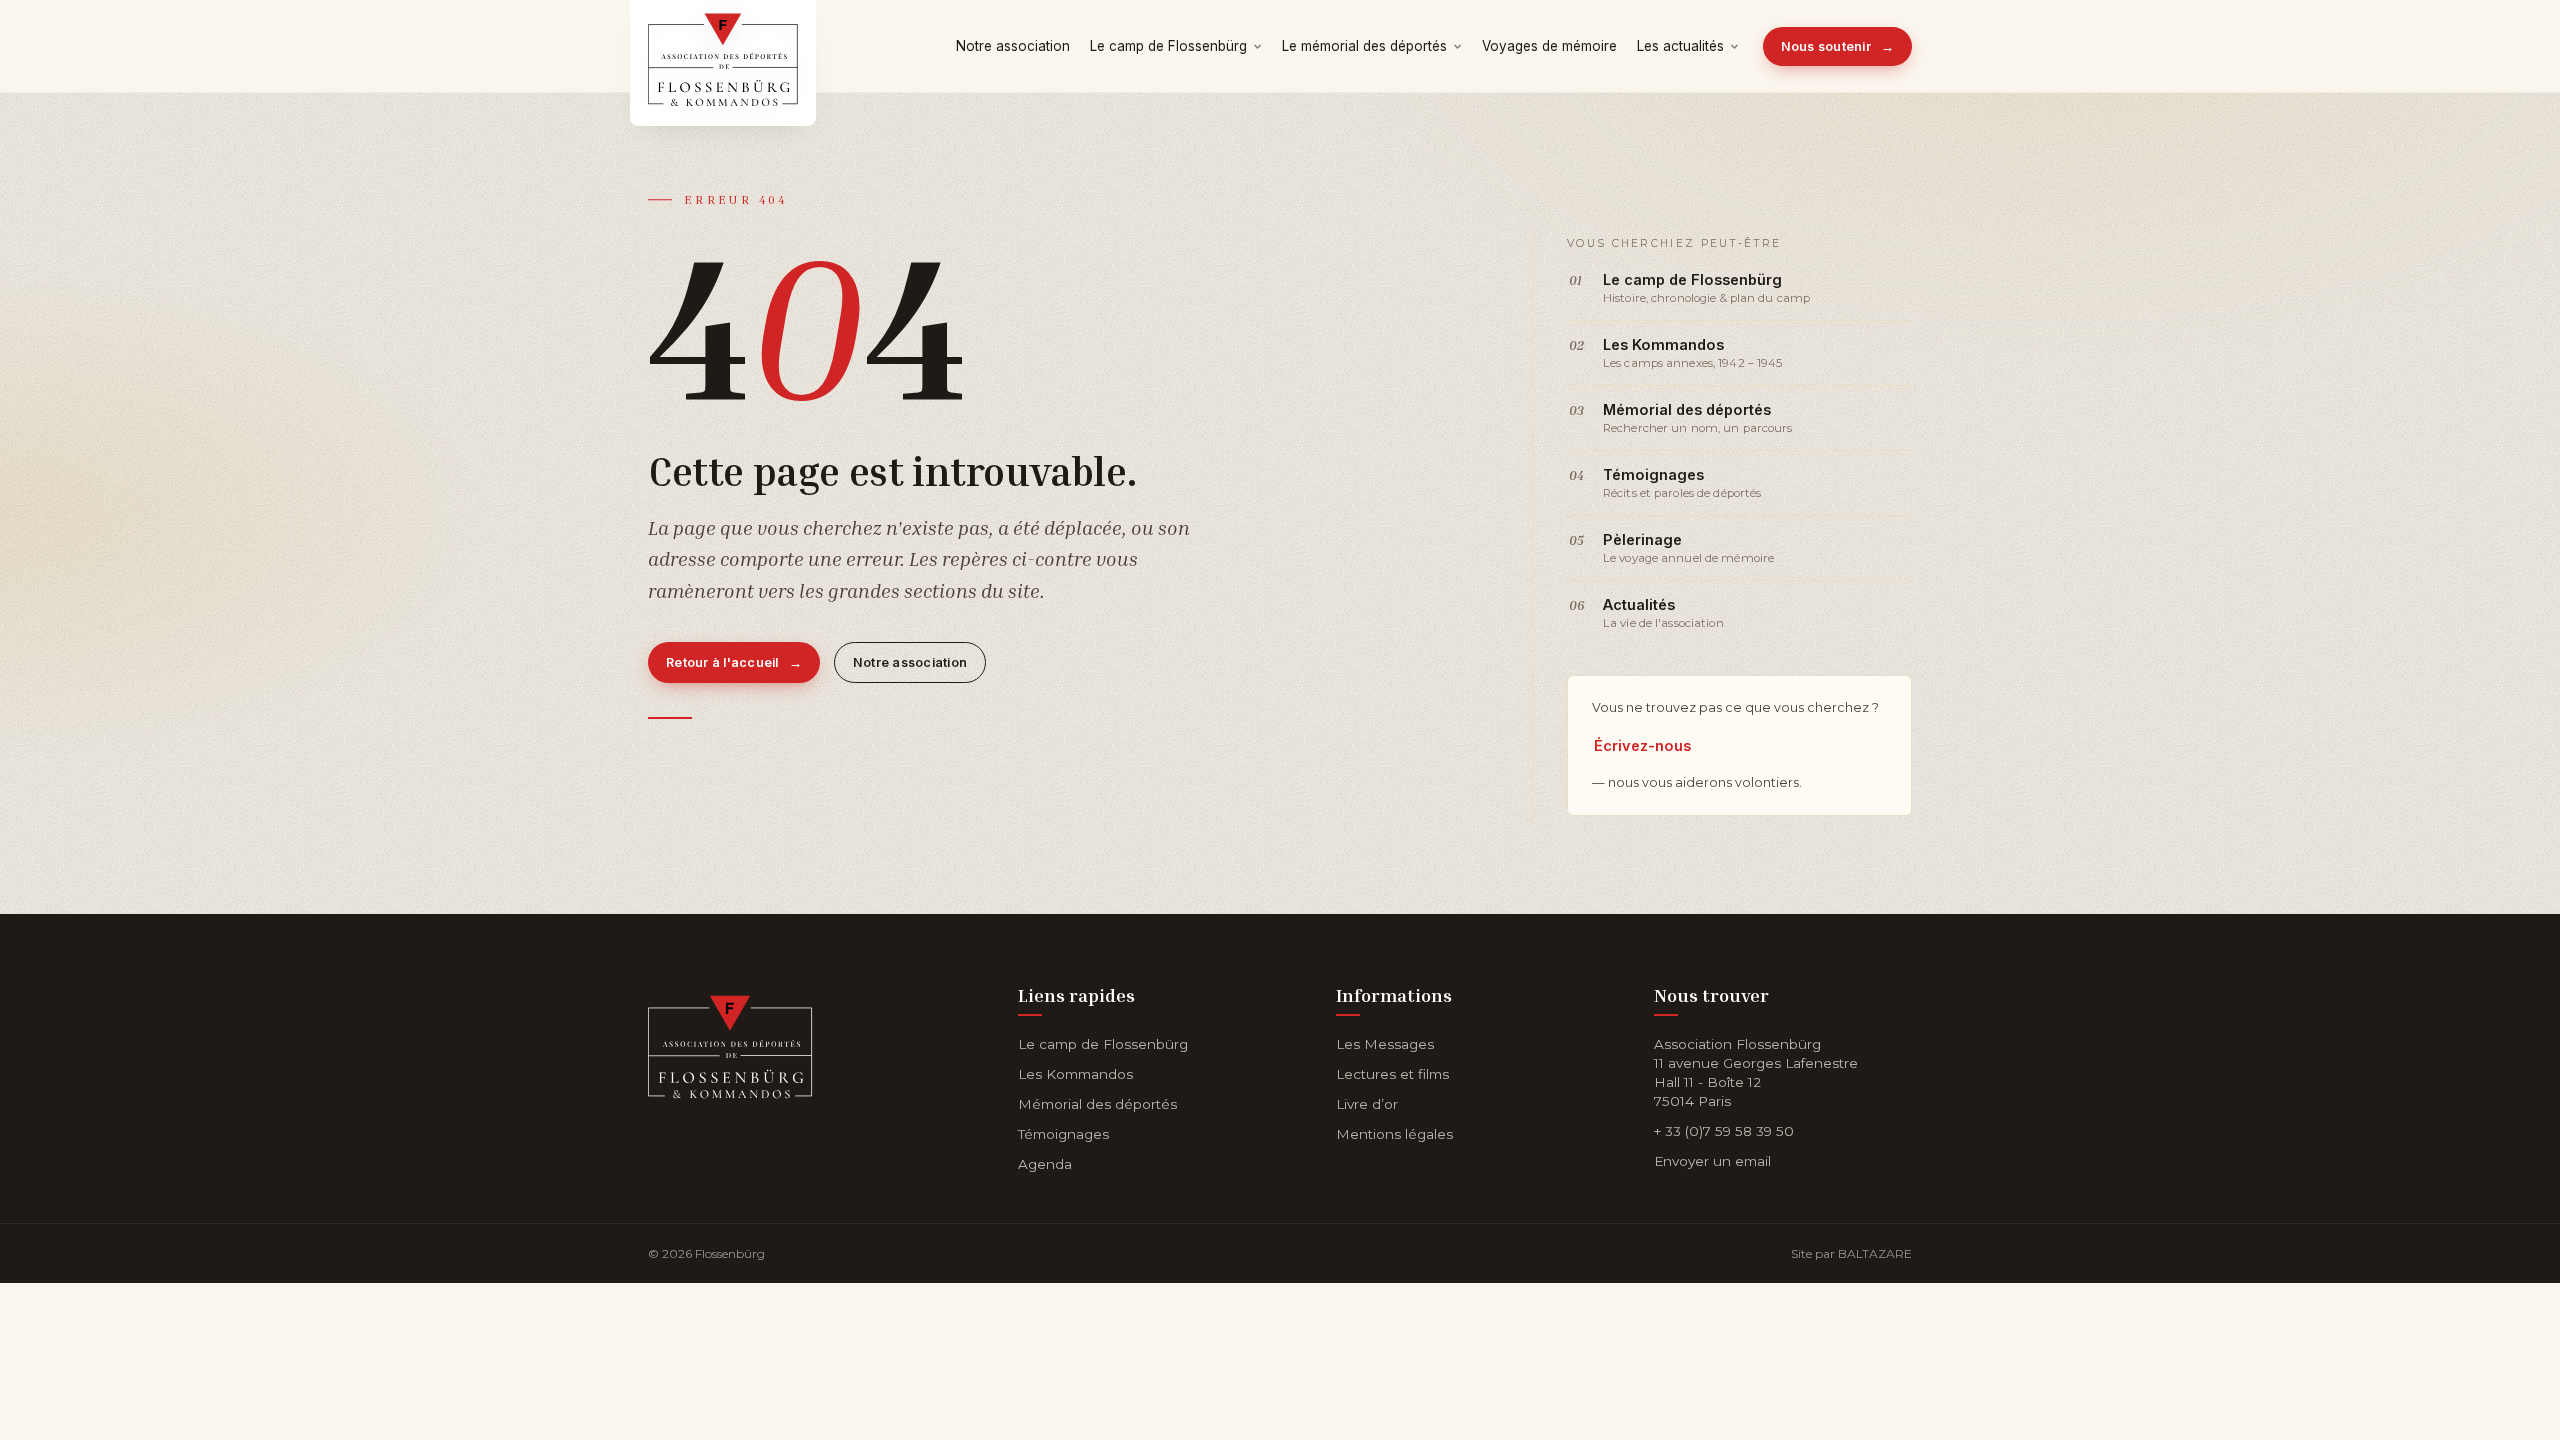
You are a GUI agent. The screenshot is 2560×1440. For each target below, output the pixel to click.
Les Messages (1385, 1044)
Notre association (1013, 46)
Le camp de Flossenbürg (1168, 46)
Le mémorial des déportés (1364, 46)
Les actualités (1680, 46)
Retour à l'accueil (734, 662)
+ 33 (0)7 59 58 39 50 (1724, 1131)
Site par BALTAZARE (1851, 1253)
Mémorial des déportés (1097, 1104)
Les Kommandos (1075, 1074)
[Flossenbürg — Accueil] (723, 46)
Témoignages (1063, 1134)
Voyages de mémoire (1549, 46)
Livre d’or (1367, 1104)
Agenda (1045, 1164)
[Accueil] (730, 1042)
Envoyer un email (1712, 1161)
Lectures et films (1392, 1074)
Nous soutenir (1838, 46)
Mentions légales (1394, 1134)
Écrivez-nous (1642, 745)
